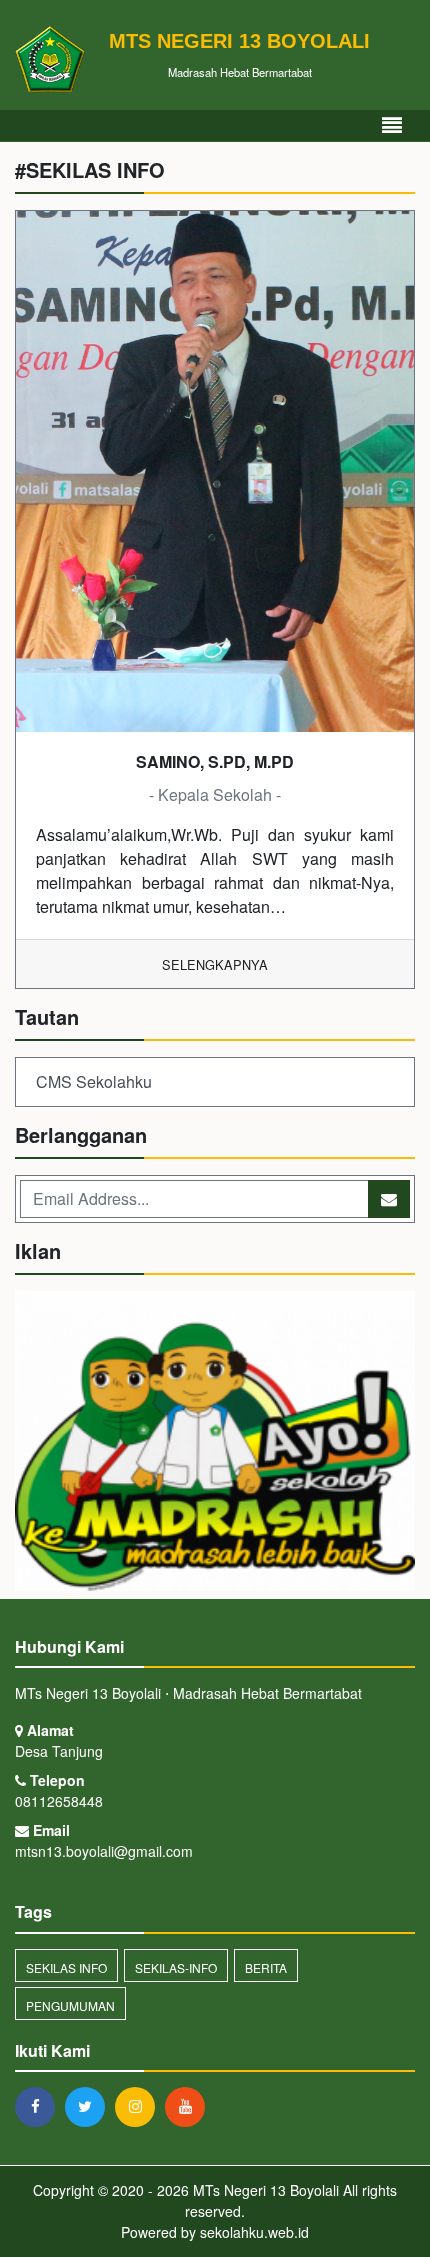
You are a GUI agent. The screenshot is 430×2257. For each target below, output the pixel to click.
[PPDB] (215, 1442)
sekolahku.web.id (254, 2232)
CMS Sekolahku (94, 1081)
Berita (266, 1967)
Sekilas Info (66, 1967)
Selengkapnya (215, 964)
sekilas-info (176, 1967)
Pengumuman (70, 2005)
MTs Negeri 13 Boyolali (264, 2190)
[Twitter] (90, 2106)
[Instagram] (140, 2106)
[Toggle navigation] (392, 125)
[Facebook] (40, 2106)
